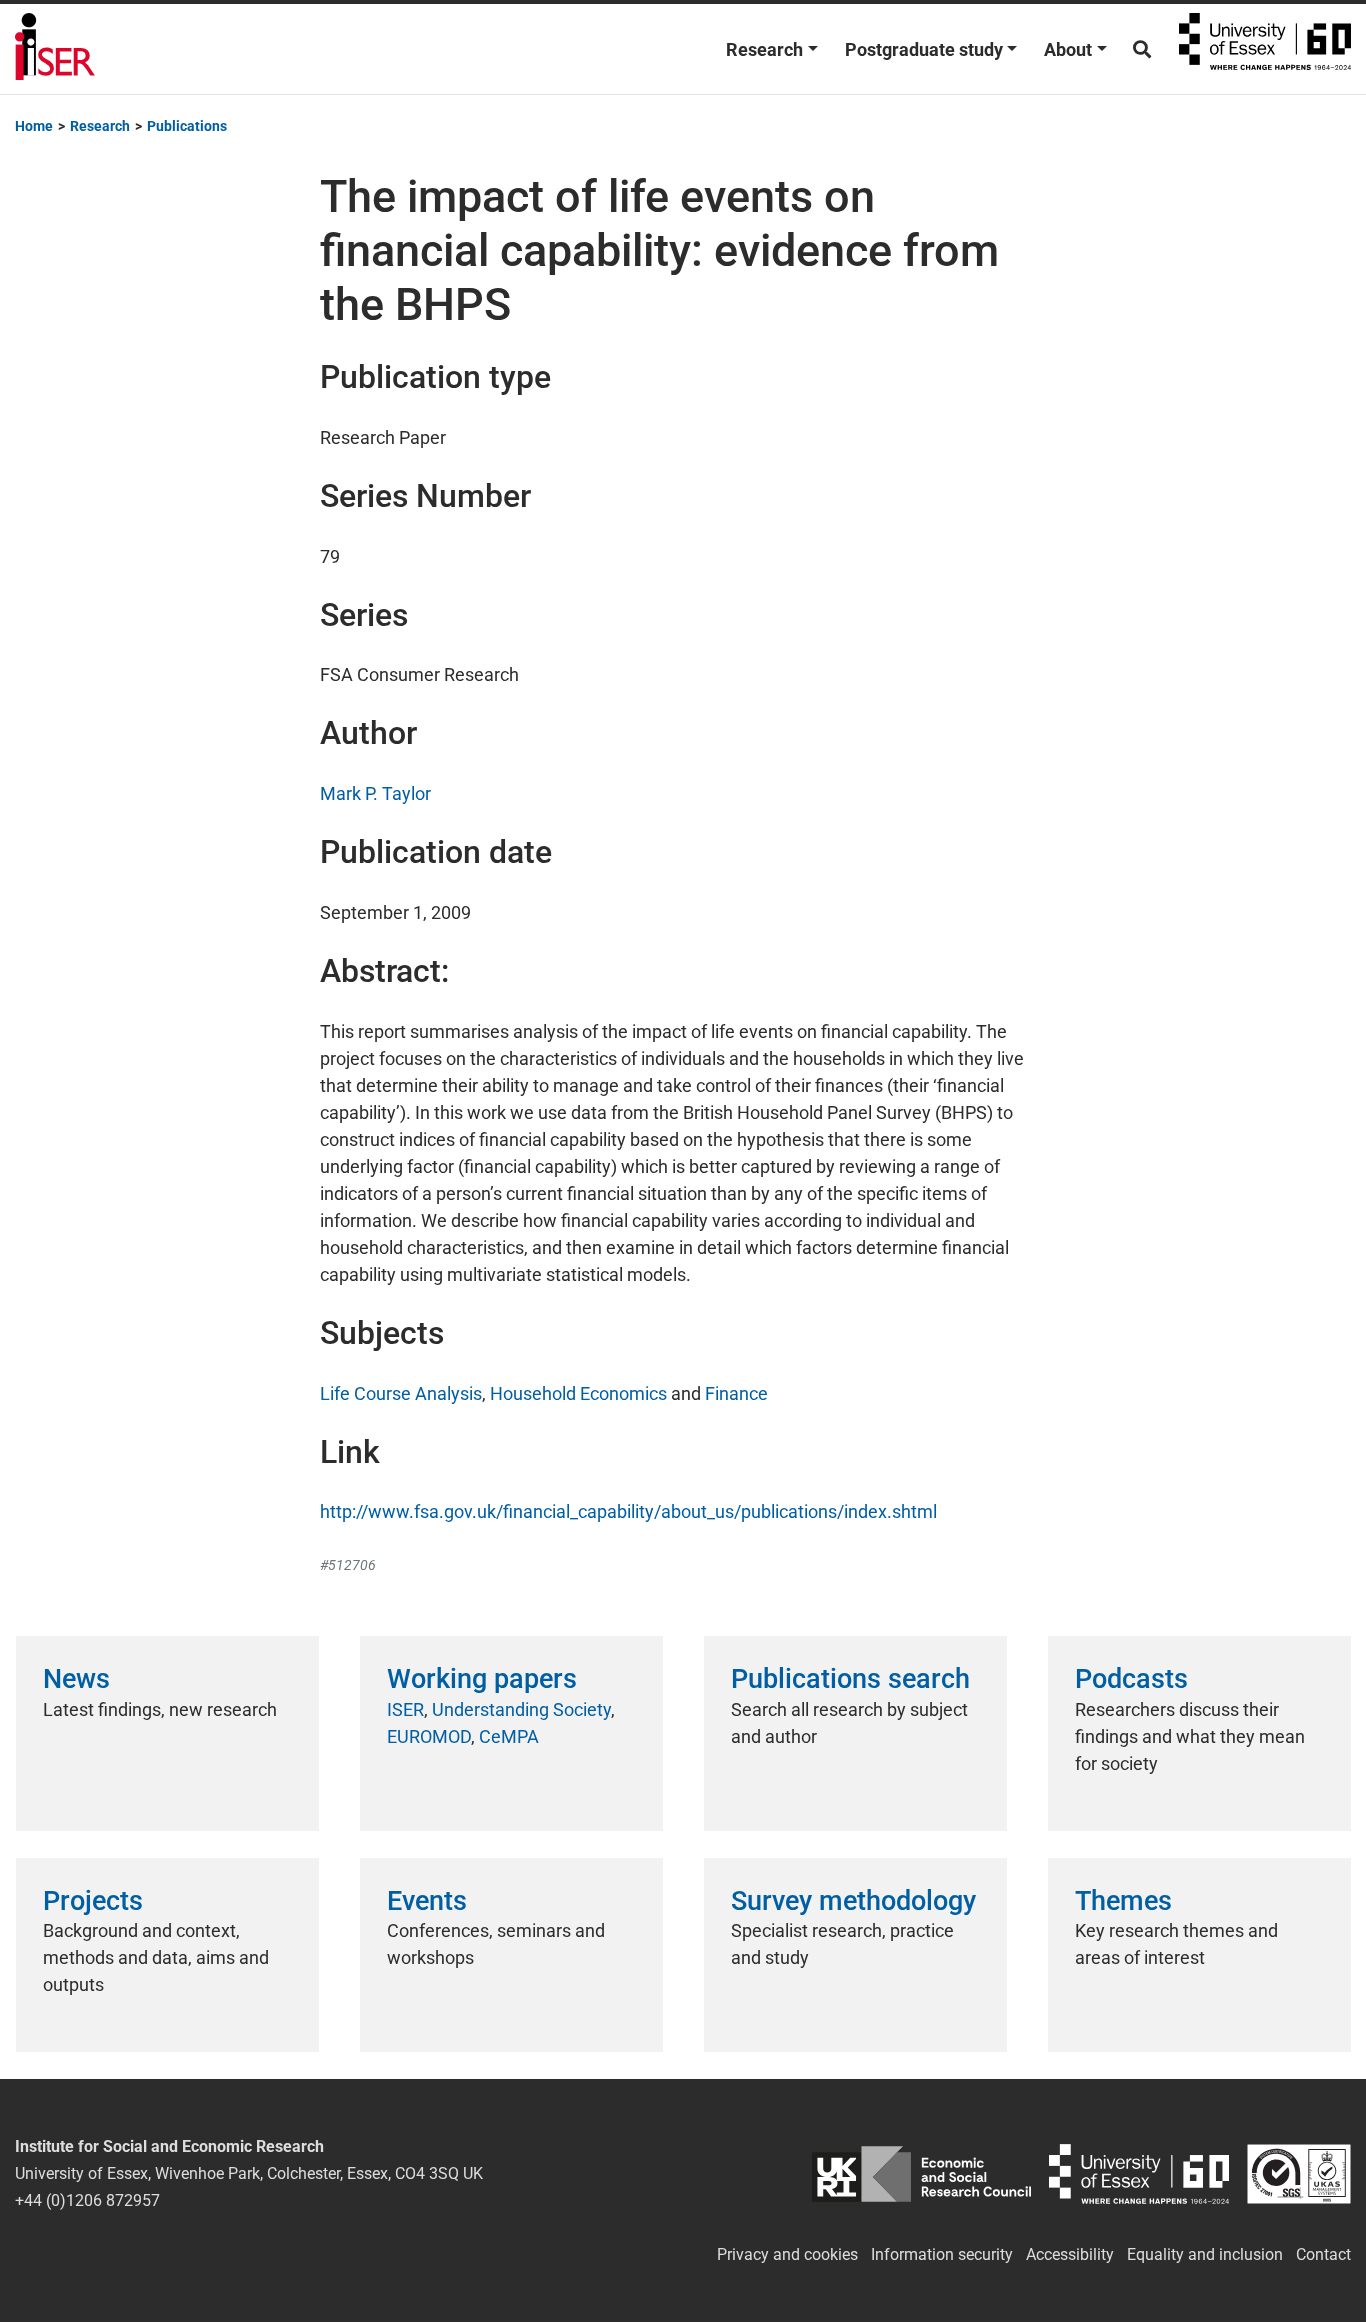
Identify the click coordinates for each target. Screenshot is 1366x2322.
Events (427, 1901)
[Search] (1142, 49)
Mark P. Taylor (375, 793)
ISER (405, 1709)
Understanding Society (521, 1709)
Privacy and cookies (787, 2254)
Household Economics (578, 1393)
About (1068, 49)
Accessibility (1070, 2254)
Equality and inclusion (1205, 2254)
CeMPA (509, 1736)
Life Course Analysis (401, 1393)
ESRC (921, 2173)
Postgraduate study (924, 49)
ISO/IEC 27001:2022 (1299, 2173)
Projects (93, 1901)
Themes (1123, 1901)
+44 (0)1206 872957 (87, 2200)
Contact (1323, 2254)
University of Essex (1265, 49)
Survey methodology (853, 1901)
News (76, 1679)
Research (764, 49)
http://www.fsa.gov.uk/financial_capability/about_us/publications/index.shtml (628, 1511)
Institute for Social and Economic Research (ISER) (55, 49)
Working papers (482, 1679)
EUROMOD (429, 1736)
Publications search (850, 1679)
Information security (942, 2254)
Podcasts (1131, 1679)
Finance (736, 1393)
